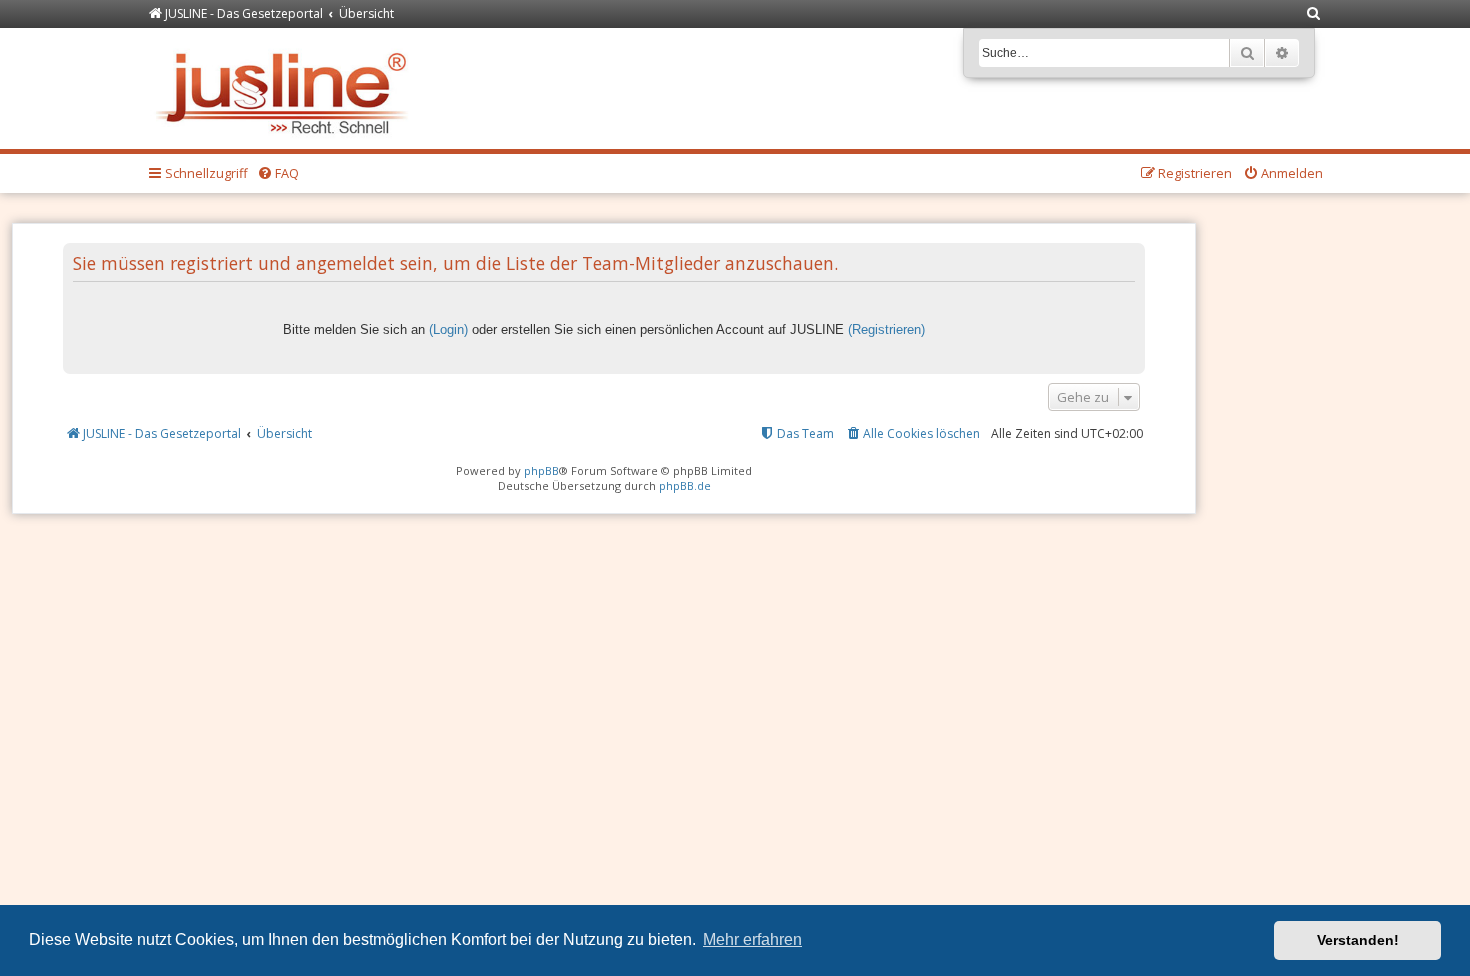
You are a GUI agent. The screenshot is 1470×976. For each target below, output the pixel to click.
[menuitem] (1314, 14)
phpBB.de (685, 485)
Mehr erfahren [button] (752, 939)
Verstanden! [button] (1358, 940)
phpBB (541, 470)
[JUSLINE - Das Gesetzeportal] (286, 88)
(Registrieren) (886, 329)
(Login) (448, 329)
